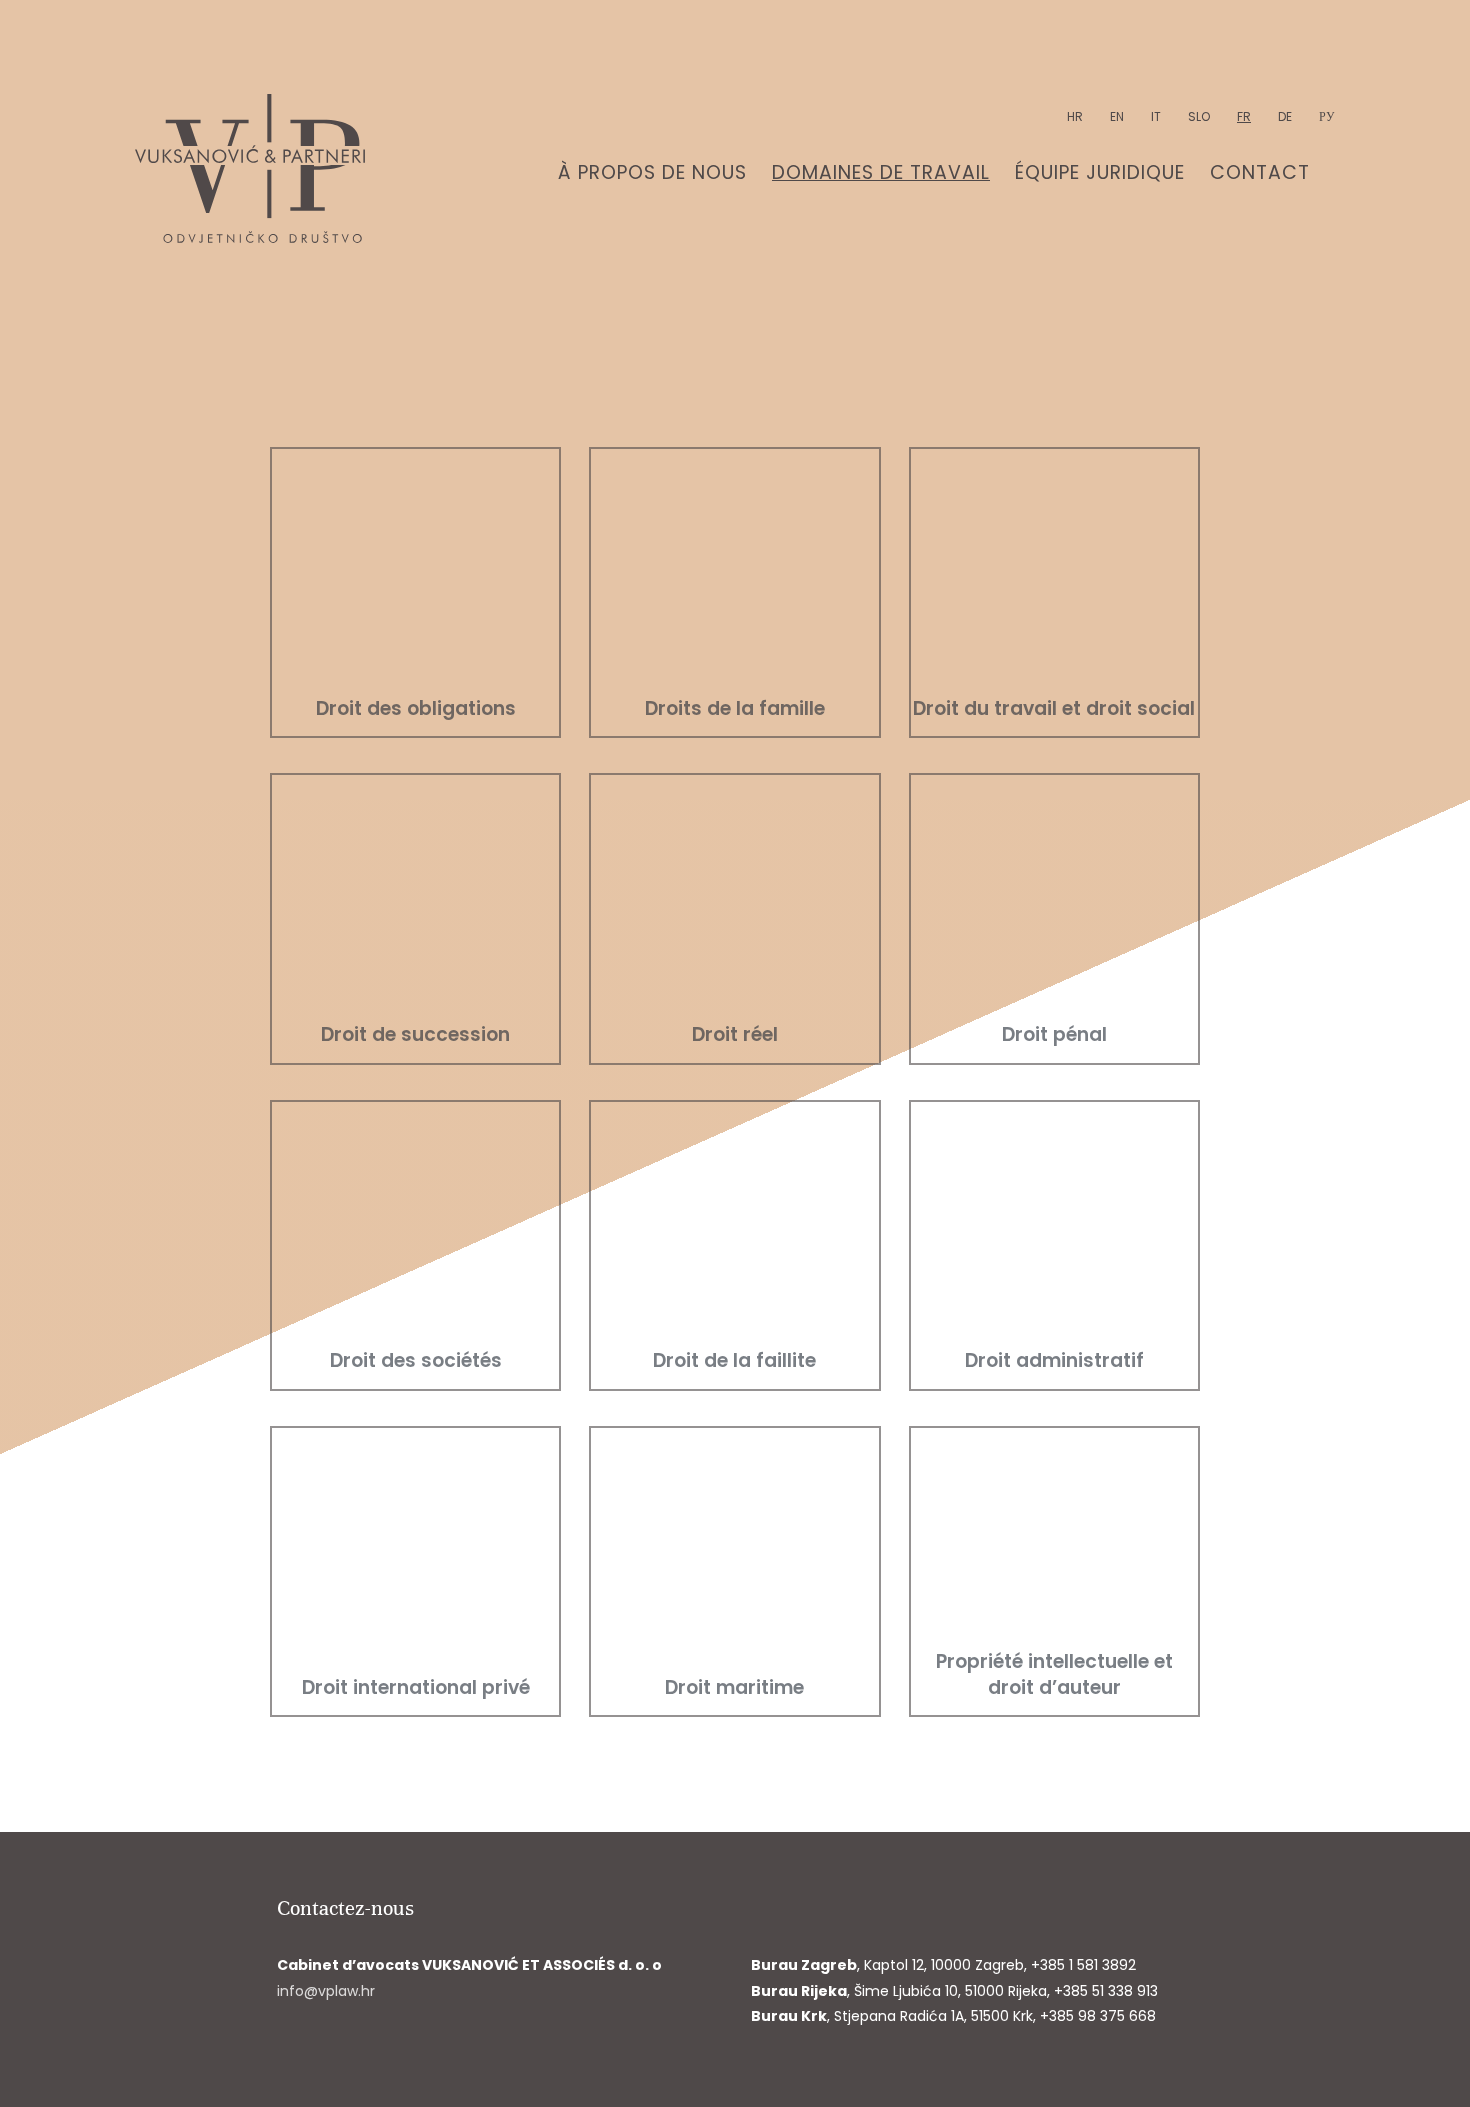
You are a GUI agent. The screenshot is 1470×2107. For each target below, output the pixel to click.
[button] (415, 592)
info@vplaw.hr (326, 1991)
